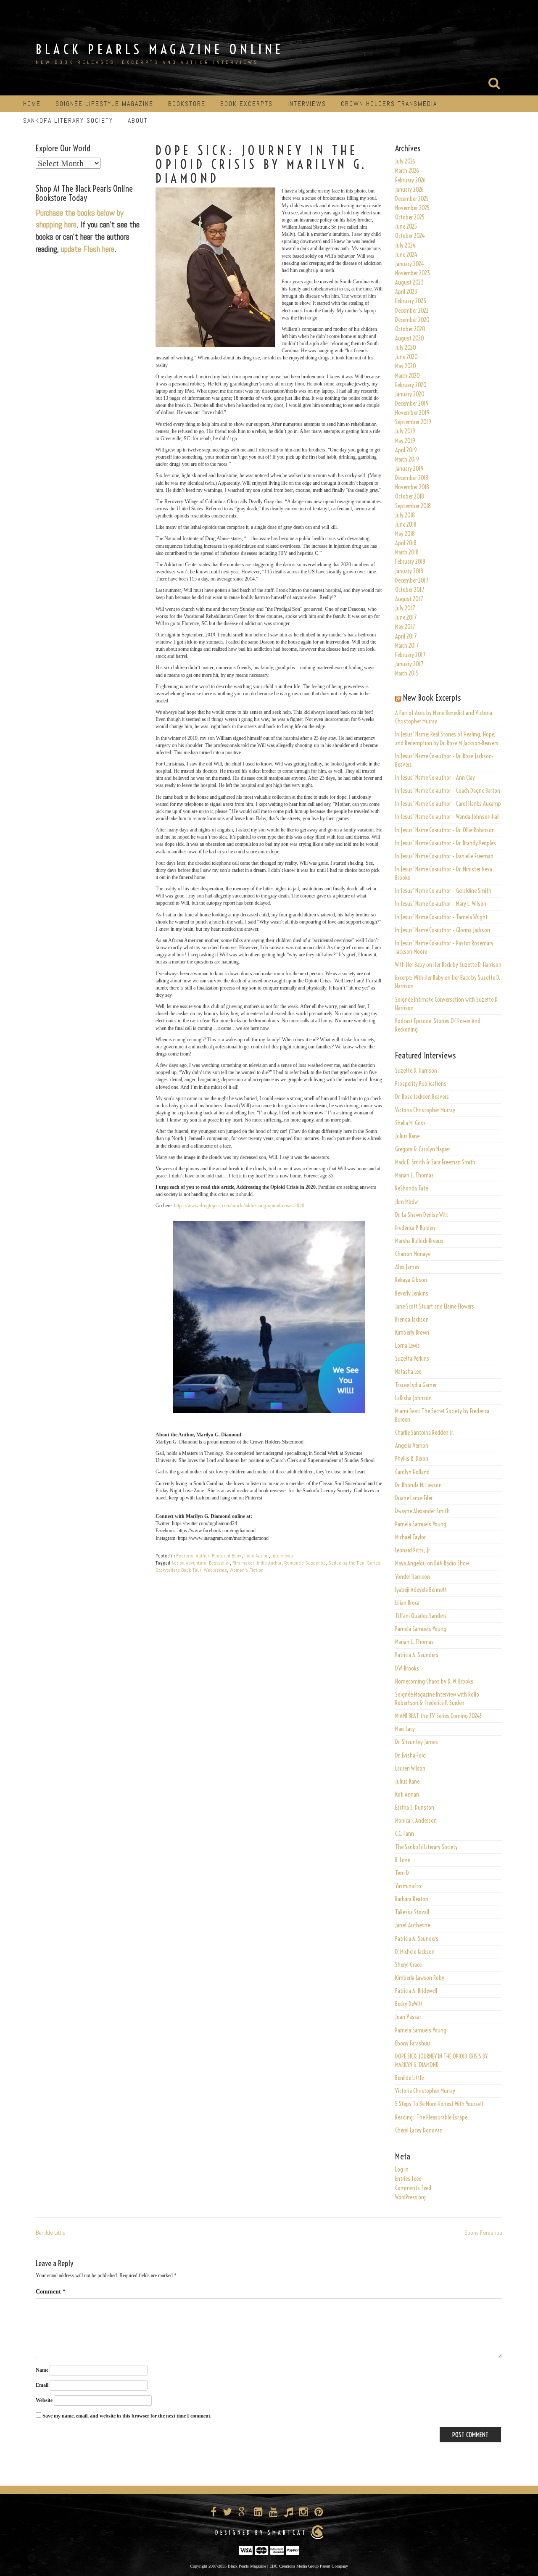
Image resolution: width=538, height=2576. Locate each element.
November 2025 (412, 208)
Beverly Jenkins (412, 1293)
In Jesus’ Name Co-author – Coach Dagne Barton (448, 791)
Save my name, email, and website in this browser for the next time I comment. (127, 2416)
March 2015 (407, 673)
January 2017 (409, 664)
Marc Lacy (405, 1729)
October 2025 (410, 217)
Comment (51, 2292)
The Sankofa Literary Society (426, 1847)
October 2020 (410, 329)
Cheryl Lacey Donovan (419, 2130)
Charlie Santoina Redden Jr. (425, 1433)
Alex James (407, 1267)
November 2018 (412, 487)
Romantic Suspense (305, 1563)
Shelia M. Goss (410, 1123)
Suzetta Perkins (412, 1359)
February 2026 (410, 180)
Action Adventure (189, 1563)
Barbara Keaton (412, 1899)
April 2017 (406, 636)
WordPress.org (410, 2197)
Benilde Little (409, 2078)
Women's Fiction (247, 1570)
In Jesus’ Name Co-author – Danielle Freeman (444, 856)
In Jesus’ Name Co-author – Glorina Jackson (443, 930)
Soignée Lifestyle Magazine (104, 104)
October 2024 (410, 236)
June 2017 (406, 618)
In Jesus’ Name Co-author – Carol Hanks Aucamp (448, 804)
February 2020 (411, 385)
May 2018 (405, 534)
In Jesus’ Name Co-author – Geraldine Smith (443, 891)
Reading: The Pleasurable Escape (431, 2117)
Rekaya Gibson (411, 1280)
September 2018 (413, 506)
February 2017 (410, 655)
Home (32, 104)
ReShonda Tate (411, 1188)
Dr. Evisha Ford (410, 1755)
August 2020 (410, 338)
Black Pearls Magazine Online (160, 49)
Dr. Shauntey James (417, 1742)
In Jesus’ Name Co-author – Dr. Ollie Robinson (445, 830)
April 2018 (406, 543)
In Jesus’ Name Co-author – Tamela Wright (441, 917)
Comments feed (413, 2188)
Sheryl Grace (408, 1965)
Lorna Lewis (407, 1346)
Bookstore (187, 104)
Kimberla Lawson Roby (420, 1978)
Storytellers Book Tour (178, 1570)
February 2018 (410, 562)
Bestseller (219, 1563)
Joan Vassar (408, 2017)
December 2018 (412, 478)
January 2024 (410, 264)
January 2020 (410, 394)
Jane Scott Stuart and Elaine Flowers (435, 1306)
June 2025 (406, 227)
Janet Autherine (413, 1925)
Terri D (402, 1873)
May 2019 (405, 441)
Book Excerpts (247, 104)
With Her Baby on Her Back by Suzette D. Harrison (448, 965)
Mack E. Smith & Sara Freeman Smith (435, 1162)
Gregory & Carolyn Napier (423, 1149)
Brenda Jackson (412, 1320)
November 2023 (413, 273)
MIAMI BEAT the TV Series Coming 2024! (438, 1716)
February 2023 (411, 301)
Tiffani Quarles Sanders (421, 1616)
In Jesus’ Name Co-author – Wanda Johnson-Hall (447, 817)
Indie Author (257, 1556)
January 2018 (409, 571)
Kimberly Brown (412, 1333)
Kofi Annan (407, 1795)
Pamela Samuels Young (421, 1524)
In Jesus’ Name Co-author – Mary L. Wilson (441, 904)
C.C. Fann (405, 1834)
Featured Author (193, 1556)
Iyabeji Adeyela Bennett (421, 1590)
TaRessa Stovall (412, 1912)
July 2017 (405, 608)
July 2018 (405, 515)
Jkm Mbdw (406, 1202)
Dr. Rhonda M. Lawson (418, 1485)
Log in (402, 2170)
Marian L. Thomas (414, 1175)
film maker (243, 1563)
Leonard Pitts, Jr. (413, 1550)
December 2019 (412, 404)
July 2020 (406, 348)
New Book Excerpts (432, 698)
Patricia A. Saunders (417, 1655)
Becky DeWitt (409, 2004)
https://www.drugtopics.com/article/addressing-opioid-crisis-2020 (239, 1206)
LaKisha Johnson (413, 1398)
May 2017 (405, 627)
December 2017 (412, 581)
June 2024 (406, 255)
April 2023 (406, 292)
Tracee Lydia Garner (417, 1385)
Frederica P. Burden (415, 1228)
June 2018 (406, 525)
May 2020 (406, 366)
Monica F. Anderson (416, 1821)
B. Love (402, 1860)
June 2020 (406, 357)
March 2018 (407, 552)
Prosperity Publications (421, 1084)
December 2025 (412, 199)
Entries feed (408, 2179)
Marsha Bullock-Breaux (419, 1241)
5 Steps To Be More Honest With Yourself (439, 2104)
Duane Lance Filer (414, 1498)
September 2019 (413, 422)
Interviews (307, 104)
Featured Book (227, 1556)
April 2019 (406, 450)
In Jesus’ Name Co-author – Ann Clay (435, 778)
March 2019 (407, 459)
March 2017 (407, 646)
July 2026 (405, 161)
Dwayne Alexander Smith (422, 1511)
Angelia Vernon (412, 1446)
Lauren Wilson (410, 1768)
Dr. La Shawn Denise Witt (422, 1215)
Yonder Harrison (413, 1577)
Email (42, 2385)
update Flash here (88, 249)
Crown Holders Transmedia (389, 104)
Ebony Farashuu (413, 2043)
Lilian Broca (407, 1603)
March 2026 (407, 171)
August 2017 (409, 599)
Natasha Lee (408, 1372)
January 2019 (409, 469)
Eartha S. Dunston (415, 1808)
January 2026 (409, 190)
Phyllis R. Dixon (412, 1459)
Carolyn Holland (412, 1472)
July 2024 (405, 245)
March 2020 (407, 376)
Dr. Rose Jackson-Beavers (422, 1097)
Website (44, 2400)
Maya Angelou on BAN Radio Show (432, 1563)
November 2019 (412, 413)
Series (374, 1563)
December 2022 (412, 311)
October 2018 (410, 496)
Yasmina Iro (408, 1886)
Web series (215, 1570)
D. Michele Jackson (415, 1952)
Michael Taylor (410, 1537)
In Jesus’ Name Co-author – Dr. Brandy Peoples (446, 843)
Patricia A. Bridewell (416, 1991)
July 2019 (405, 431)
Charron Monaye (413, 1254)
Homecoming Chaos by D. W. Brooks (434, 1681)
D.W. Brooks (407, 1668)
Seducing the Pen (346, 1563)
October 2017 (410, 590)
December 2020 (412, 320)
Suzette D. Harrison (416, 1071)
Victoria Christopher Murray (425, 1110)
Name (42, 2370)
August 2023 (409, 282)
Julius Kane (407, 1136)
